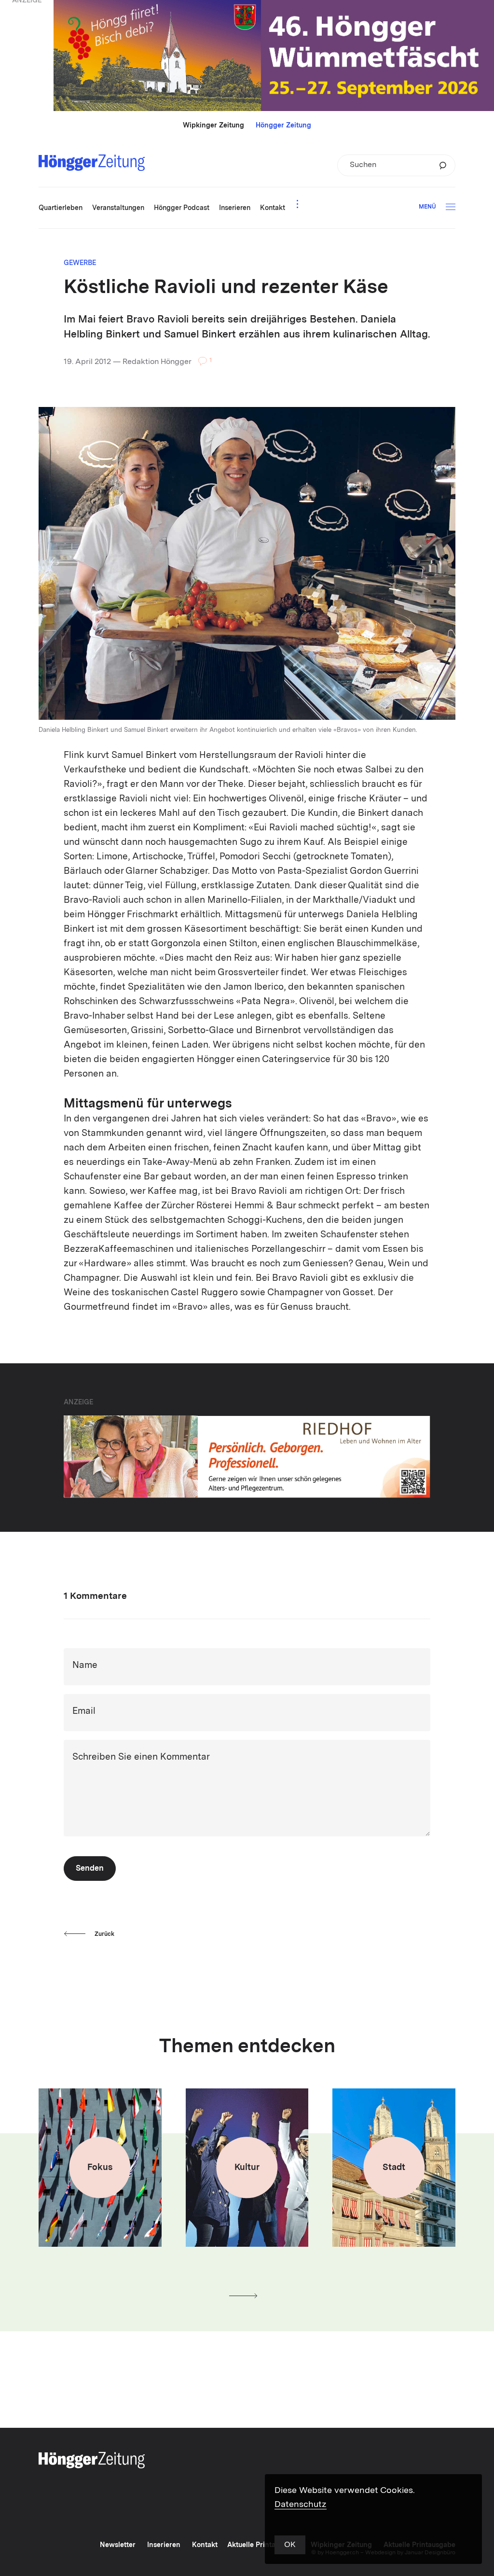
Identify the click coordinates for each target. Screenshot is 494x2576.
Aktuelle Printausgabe (263, 2545)
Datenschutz (301, 2505)
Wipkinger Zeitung (213, 126)
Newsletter (118, 2545)
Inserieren (164, 2545)
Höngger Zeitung (283, 126)
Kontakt (205, 2545)
